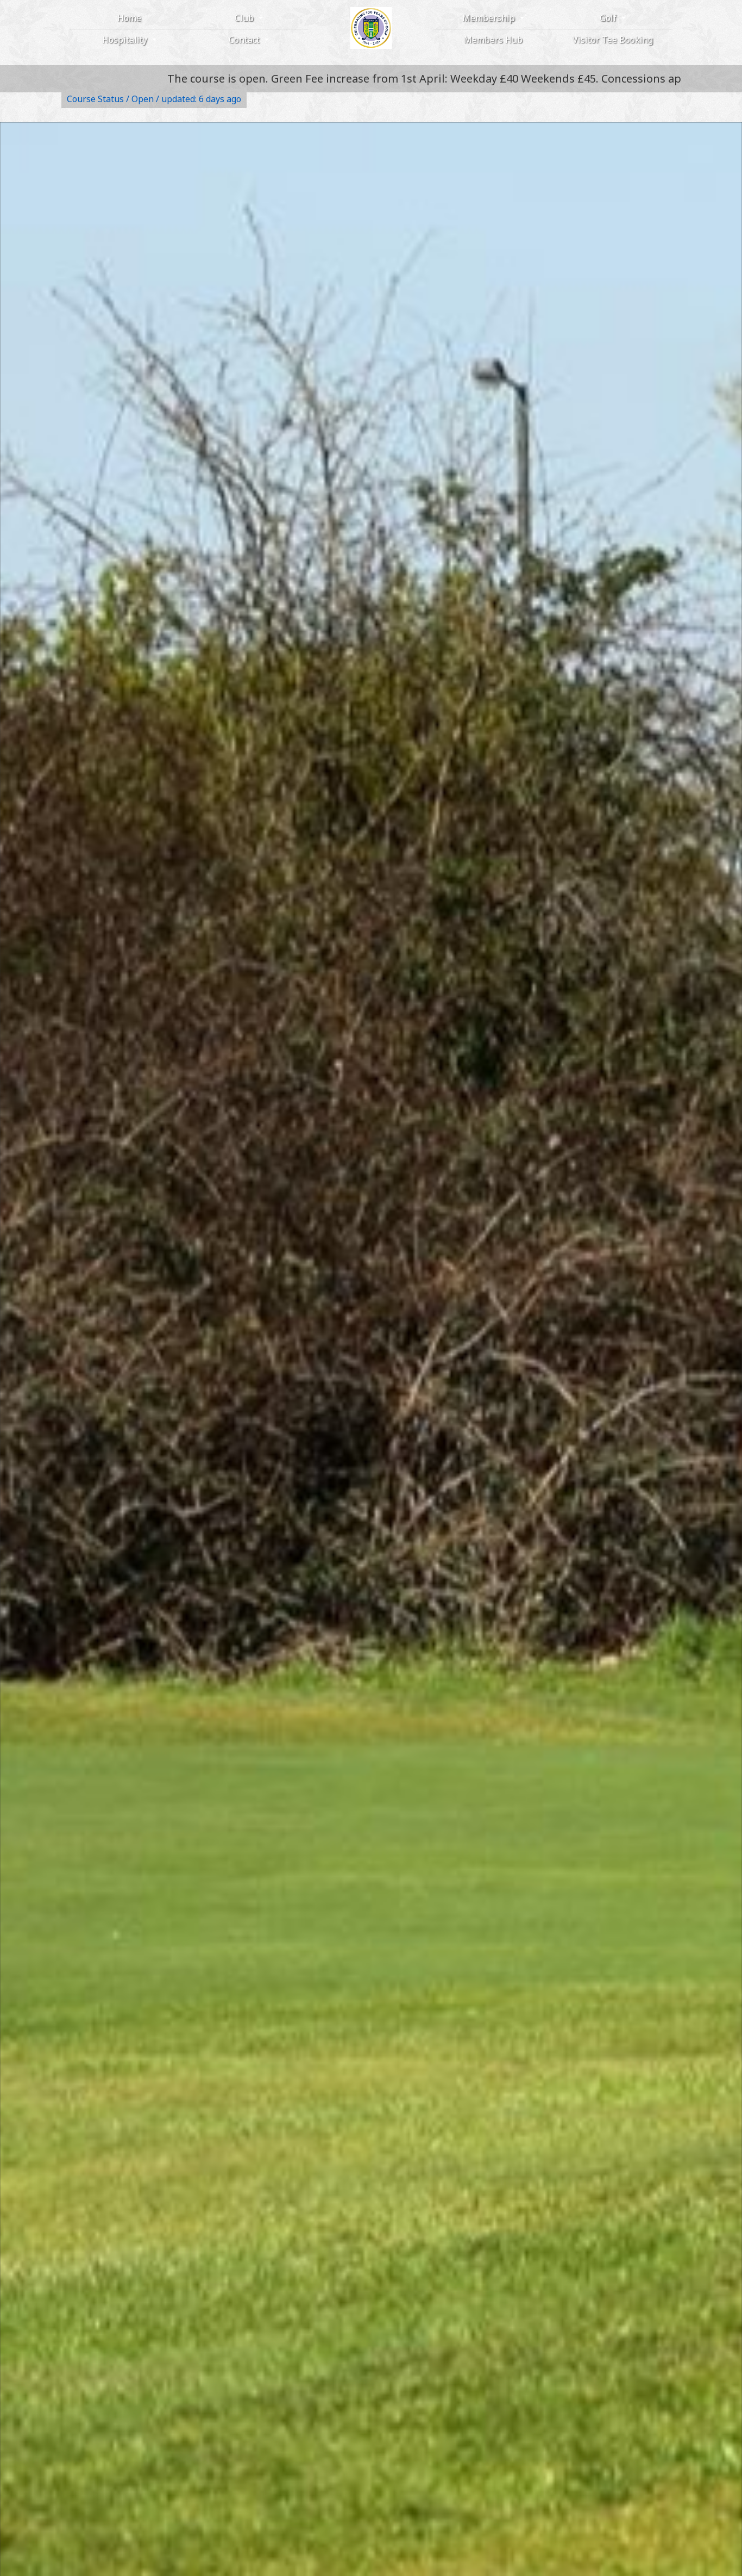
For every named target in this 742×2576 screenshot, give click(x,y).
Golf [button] (609, 18)
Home (129, 18)
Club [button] (245, 18)
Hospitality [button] (126, 40)
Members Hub (493, 40)
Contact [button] (245, 40)
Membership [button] (490, 18)
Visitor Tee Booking (613, 40)
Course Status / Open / (154, 99)
